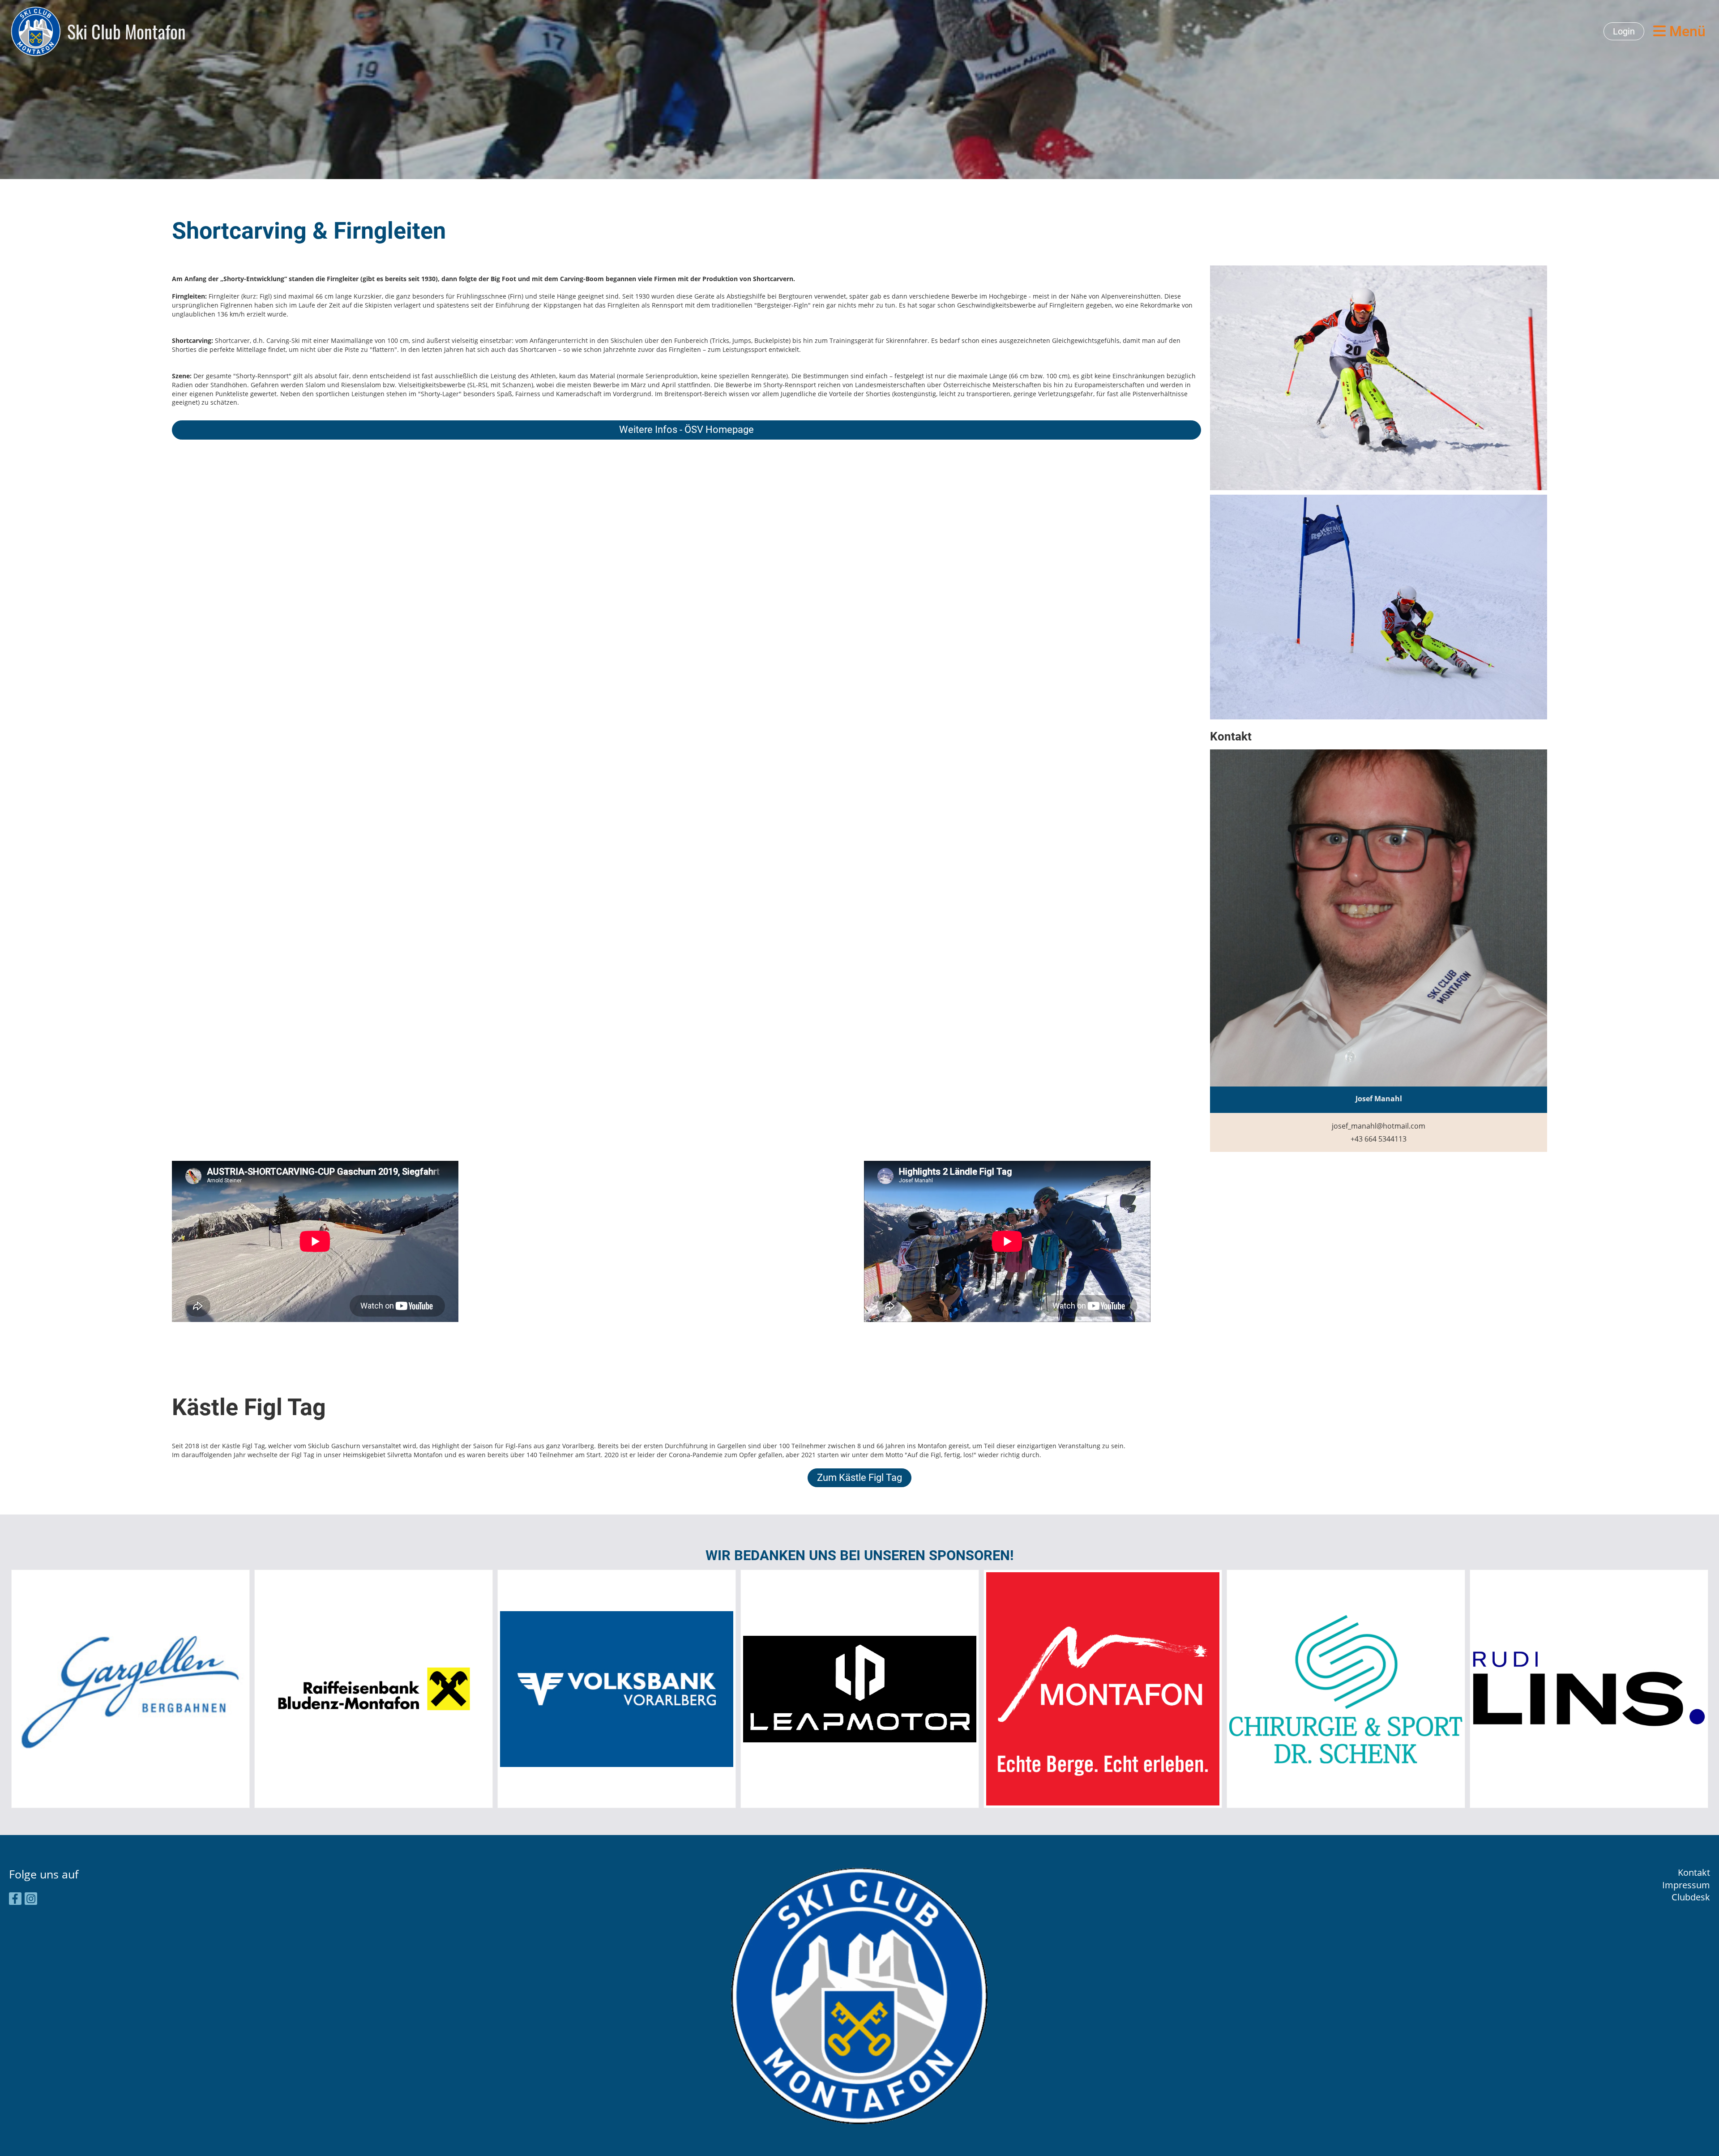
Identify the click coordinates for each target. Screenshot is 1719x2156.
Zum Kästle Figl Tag (859, 1478)
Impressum (1686, 1885)
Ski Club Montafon (126, 31)
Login (1624, 31)
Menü (1686, 31)
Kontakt (1694, 1872)
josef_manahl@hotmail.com (1379, 1126)
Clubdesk (1691, 1897)
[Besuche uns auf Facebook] (15, 1900)
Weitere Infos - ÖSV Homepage (686, 430)
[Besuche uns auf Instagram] (31, 1900)
